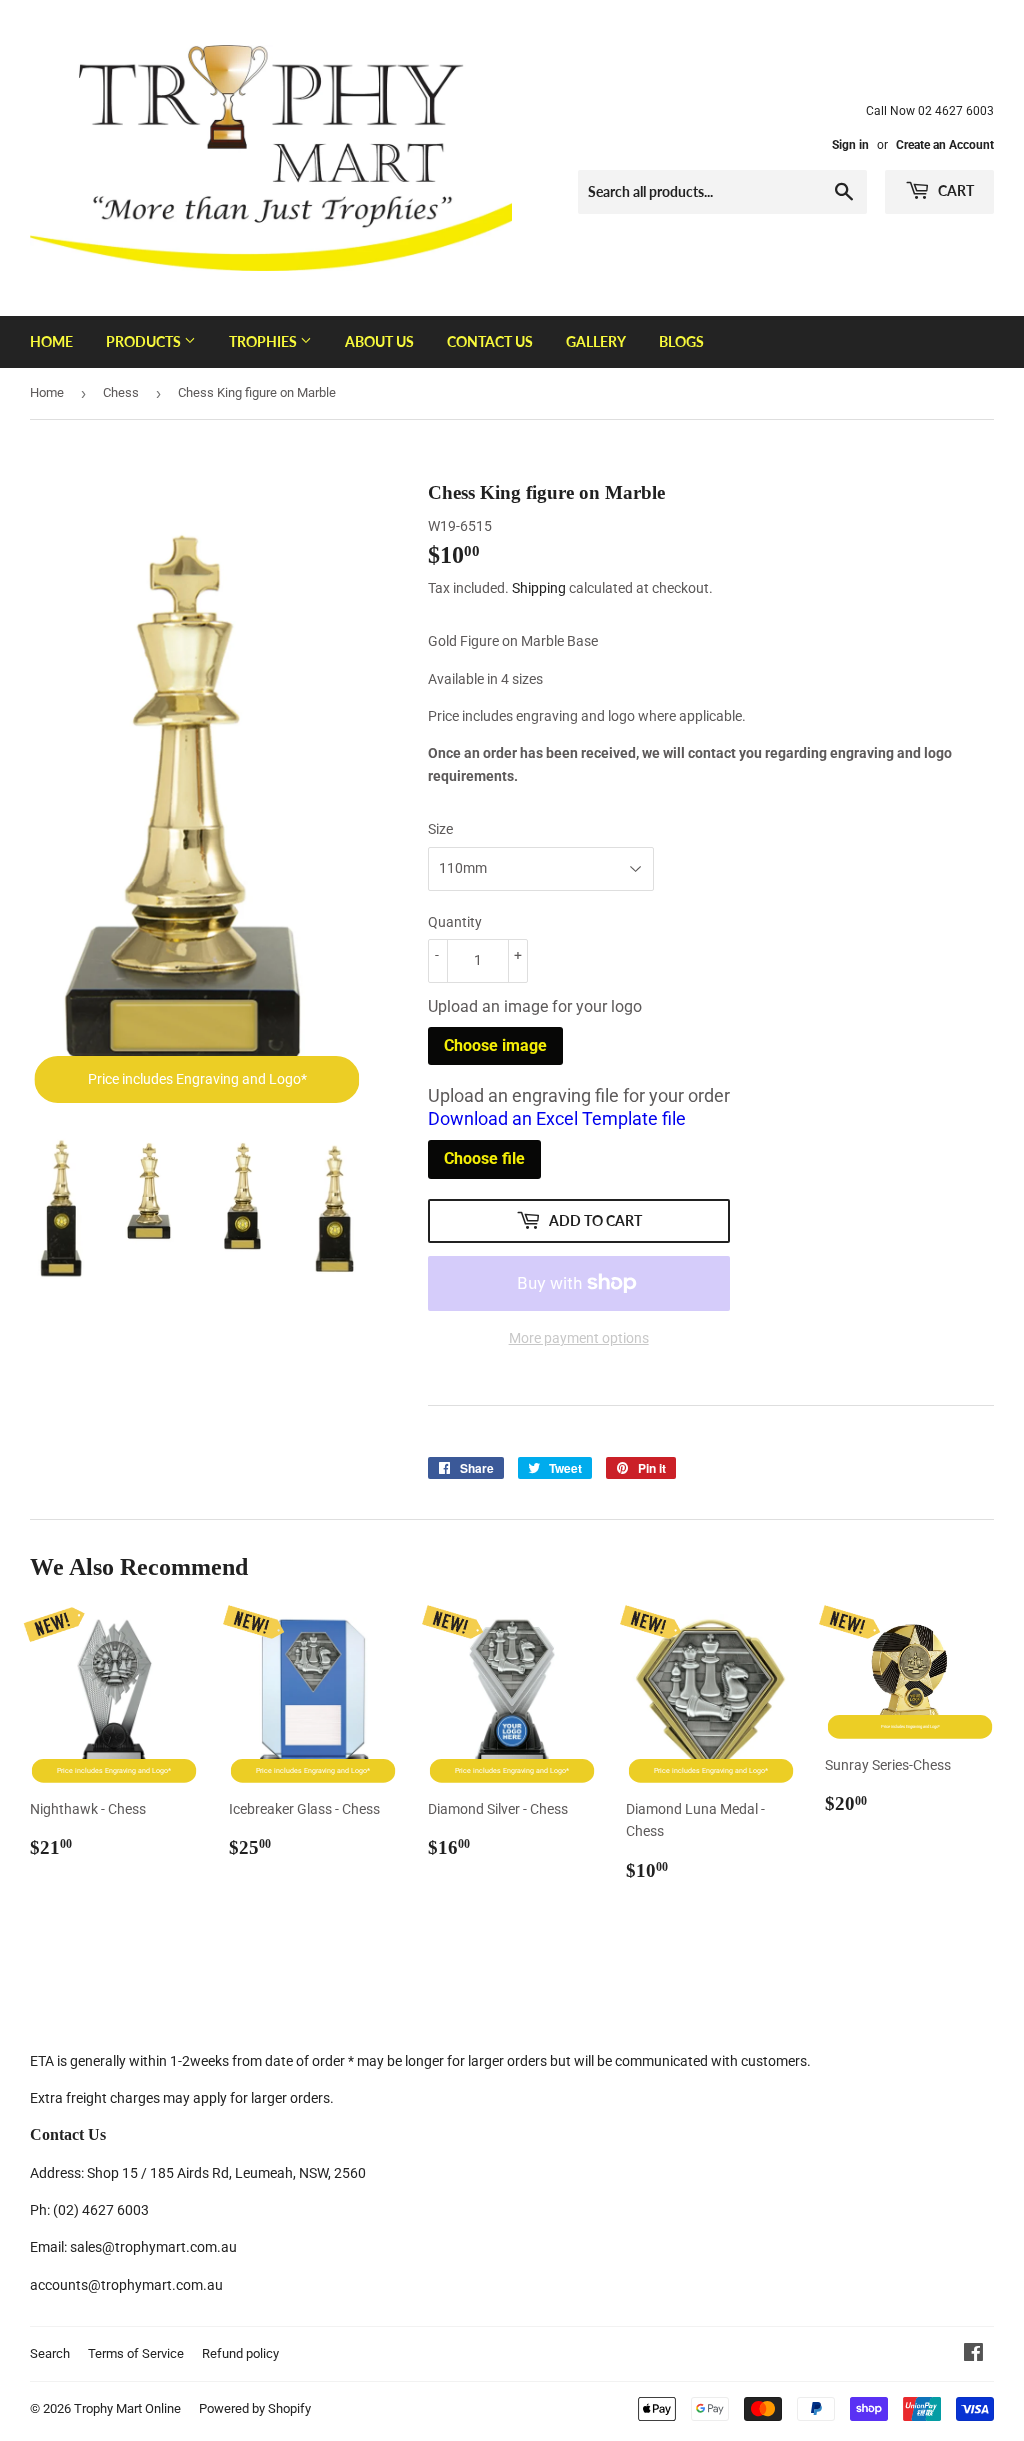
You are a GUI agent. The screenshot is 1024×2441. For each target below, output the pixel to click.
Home (51, 341)
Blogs (681, 341)
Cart (954, 190)
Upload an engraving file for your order (579, 1107)
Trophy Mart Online (127, 2408)
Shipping (539, 588)
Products (145, 341)
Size (440, 829)
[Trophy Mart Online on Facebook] (973, 2355)
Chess (121, 392)
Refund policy (240, 2353)
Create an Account (945, 145)
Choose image (495, 1045)
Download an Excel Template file (557, 1118)
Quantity (455, 922)
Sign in (850, 145)
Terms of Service (136, 2353)
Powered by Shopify (255, 2408)
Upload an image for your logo (535, 1006)
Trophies (264, 341)
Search (50, 2353)
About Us (379, 341)
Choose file (484, 1158)
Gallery (596, 341)
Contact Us (490, 341)
